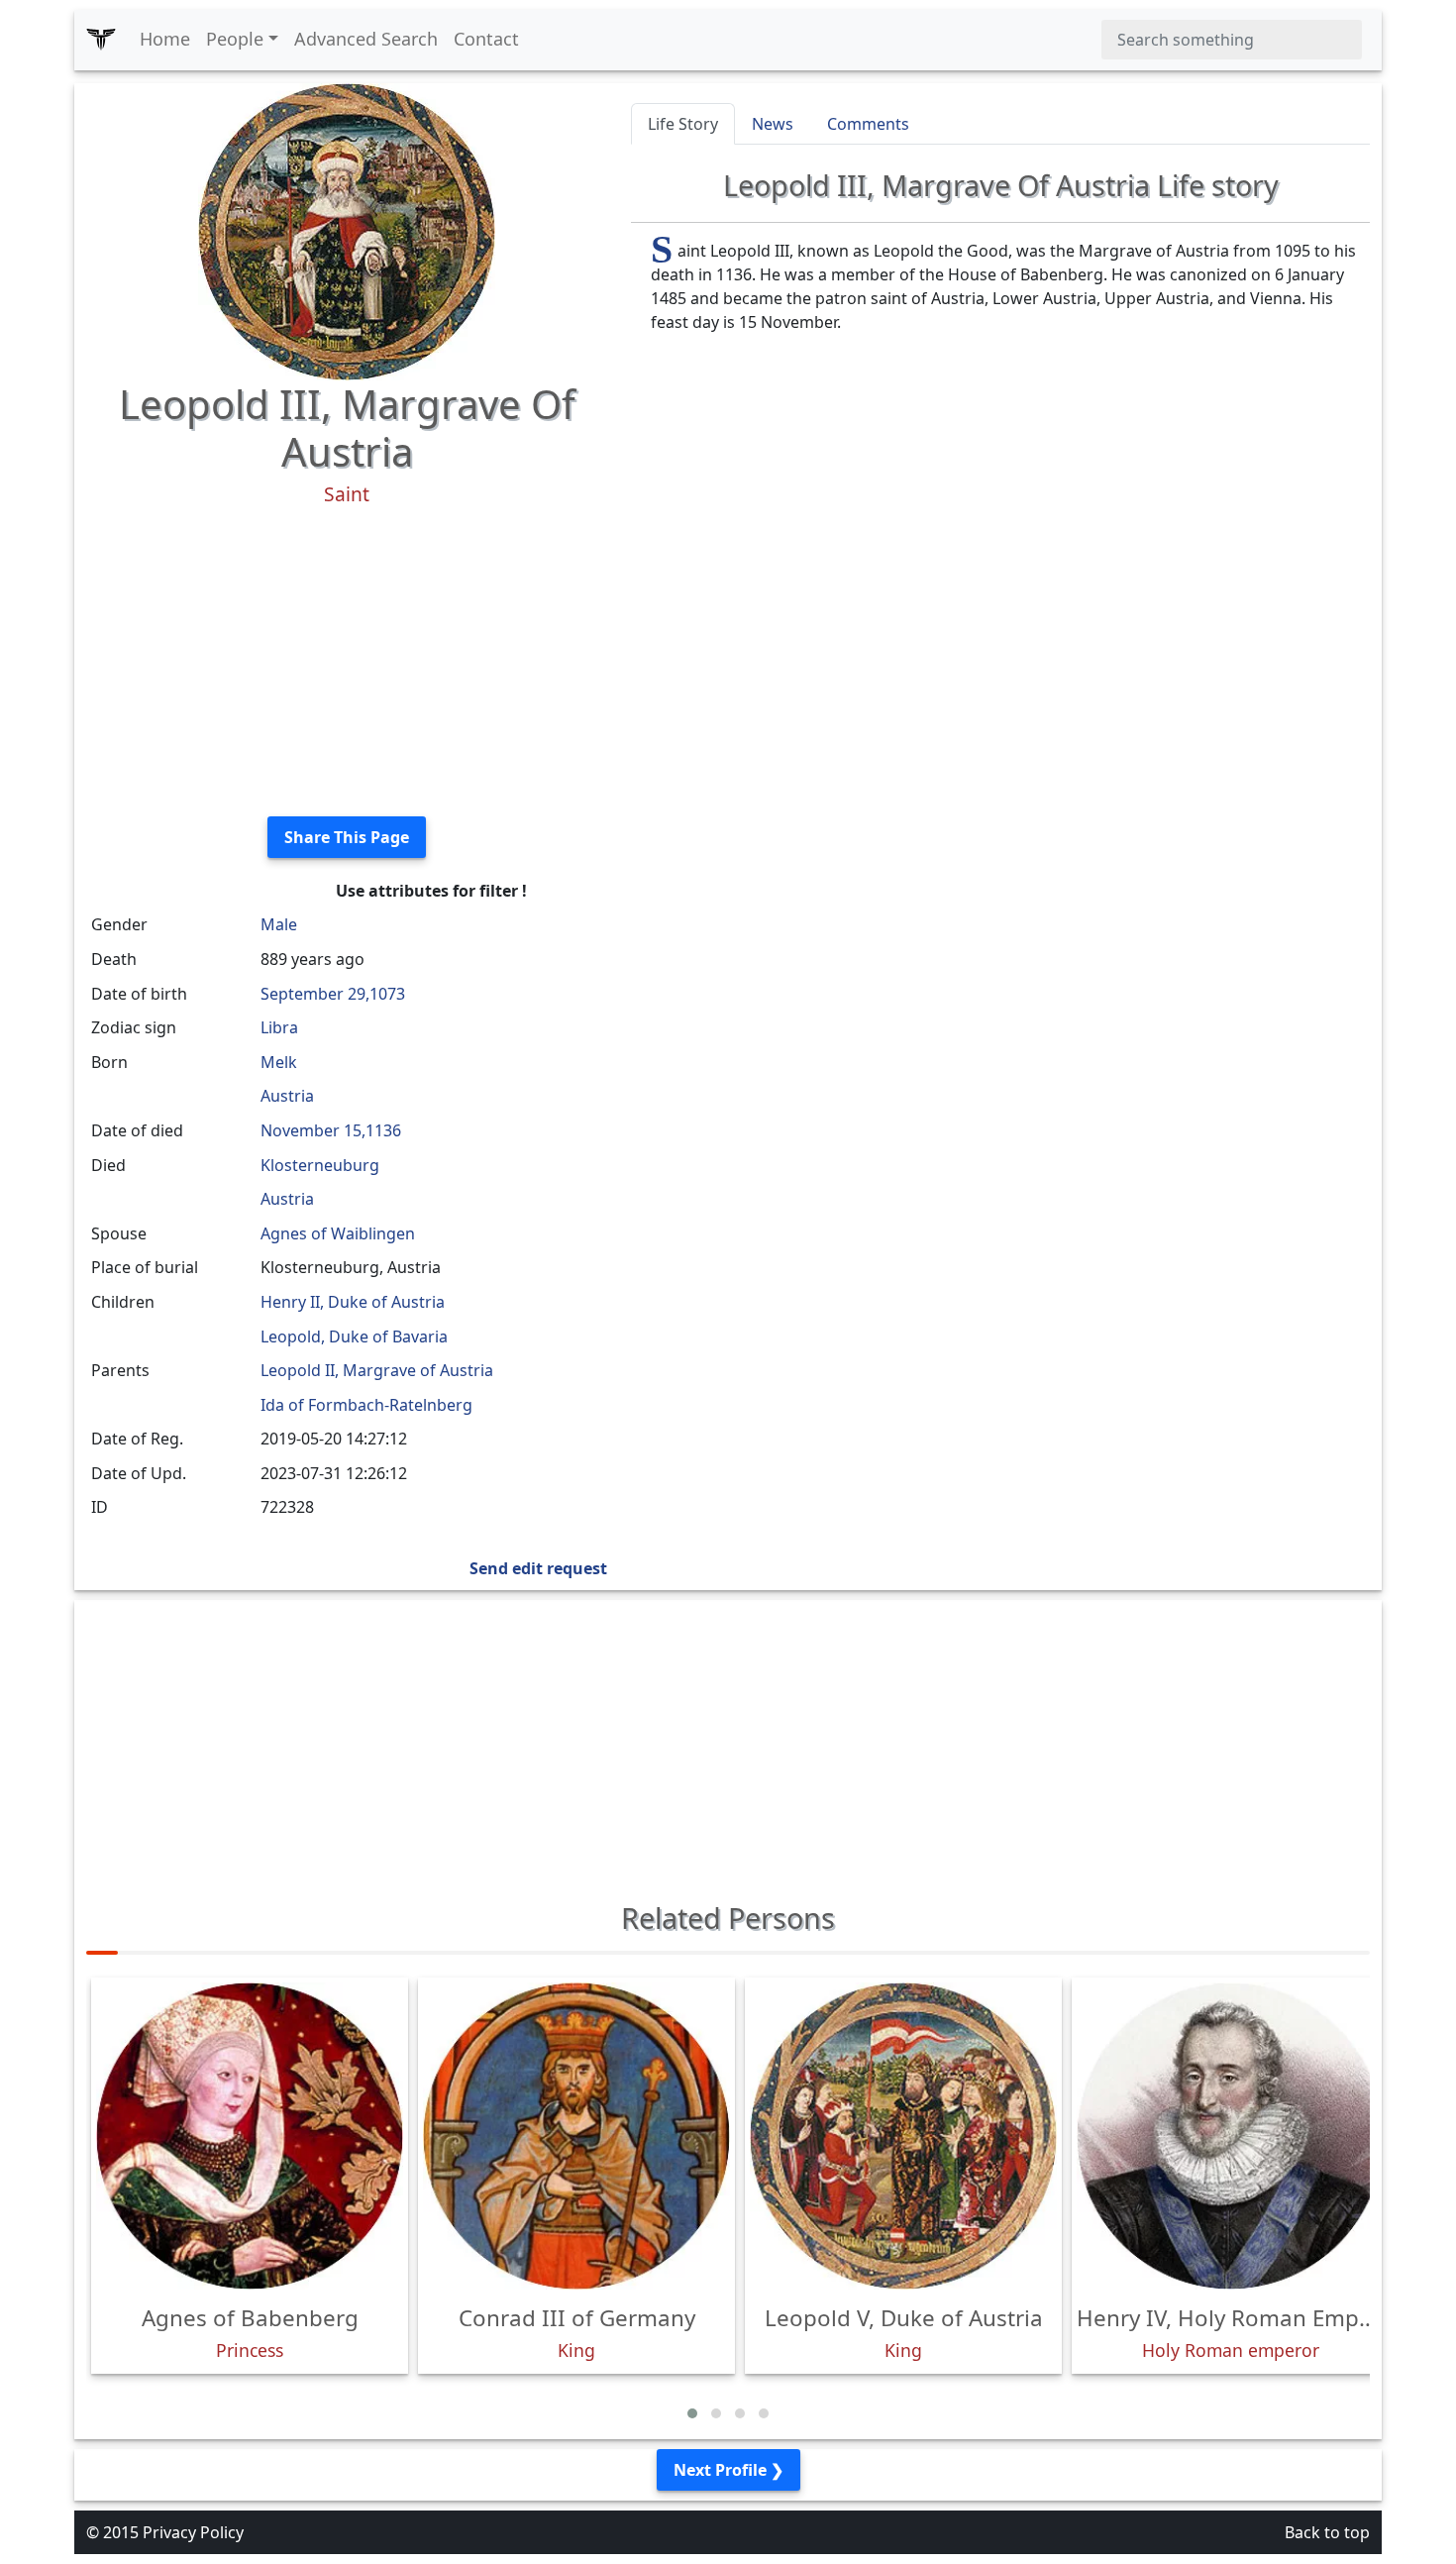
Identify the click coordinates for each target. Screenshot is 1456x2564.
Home (165, 39)
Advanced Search (366, 39)
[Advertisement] (347, 662)
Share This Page (347, 837)
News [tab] (773, 124)
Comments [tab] (868, 124)
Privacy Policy (193, 2532)
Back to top (1327, 2532)
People (235, 39)
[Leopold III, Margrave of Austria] (347, 230)
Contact (486, 39)
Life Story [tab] (683, 124)
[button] (692, 2413)
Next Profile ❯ (728, 2470)
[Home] (101, 40)
